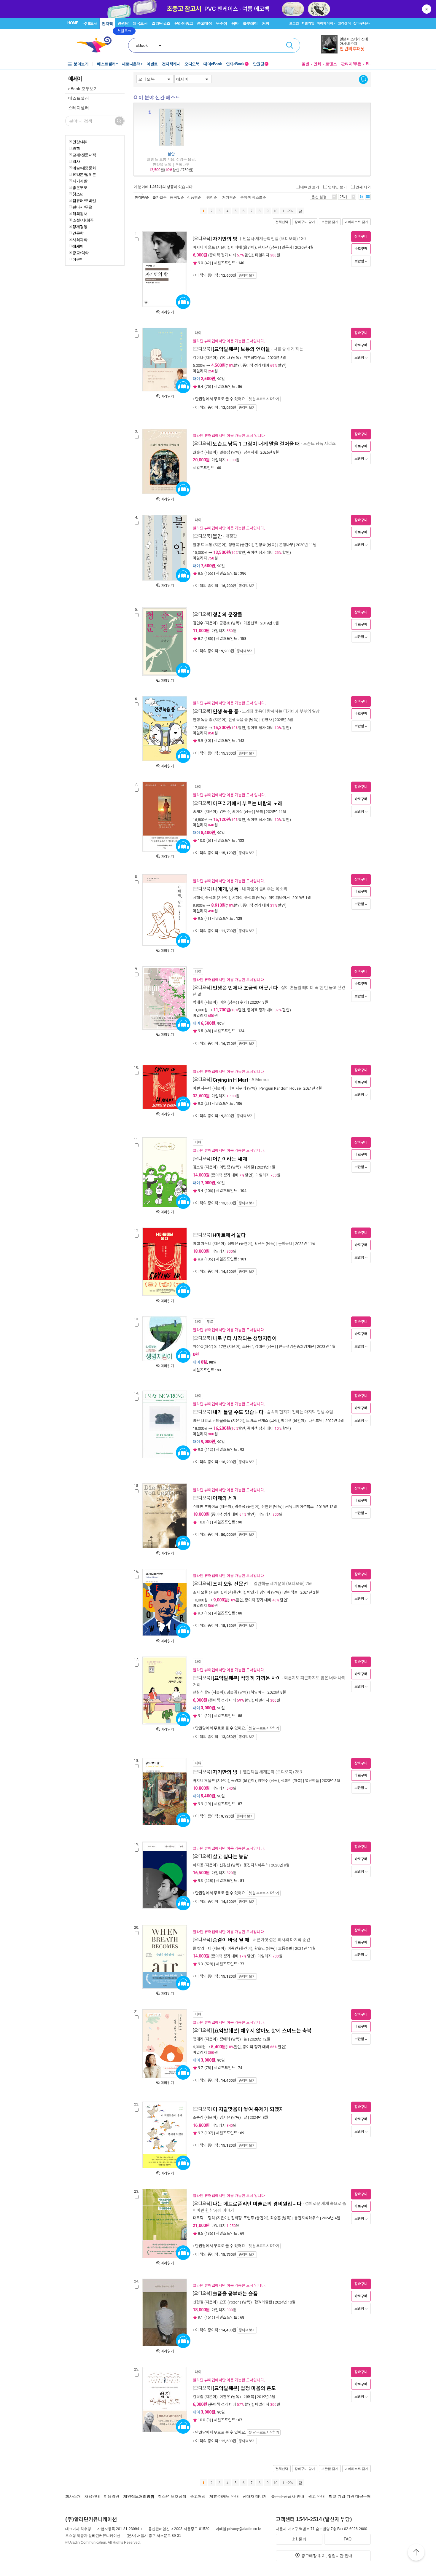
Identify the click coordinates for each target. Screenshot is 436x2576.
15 (208, 1613)
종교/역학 (81, 253)
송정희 (211, 898)
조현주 (249, 2218)
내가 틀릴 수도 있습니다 (238, 1412)
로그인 (294, 23)
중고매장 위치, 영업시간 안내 (327, 2556)
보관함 (359, 261)
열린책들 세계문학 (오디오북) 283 (272, 1772)
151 (209, 2317)
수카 (244, 1002)
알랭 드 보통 (203, 545)
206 (209, 1191)
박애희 (198, 1002)
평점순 (212, 197)
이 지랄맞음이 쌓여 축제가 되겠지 (248, 2109)
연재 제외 (363, 187)
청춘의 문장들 (227, 615)
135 (209, 2233)
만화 (317, 64)
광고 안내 (316, 2496)
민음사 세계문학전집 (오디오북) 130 (274, 239)
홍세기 (198, 812)
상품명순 (194, 197)
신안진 (267, 1507)
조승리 (198, 2117)
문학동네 (285, 1244)
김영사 (267, 720)
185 (209, 639)
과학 (76, 148)
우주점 (222, 23)
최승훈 (276, 2218)
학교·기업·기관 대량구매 (350, 2496)
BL (368, 64)
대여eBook (213, 64)
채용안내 (92, 2496)
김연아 (265, 1592)
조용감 (248, 1347)
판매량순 (142, 197)
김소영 (198, 1167)
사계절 (249, 1167)
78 (208, 2068)
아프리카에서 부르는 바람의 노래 (248, 804)
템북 (260, 812)
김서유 (225, 2117)
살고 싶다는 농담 (230, 1857)
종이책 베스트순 (253, 197)
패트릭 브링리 (204, 2218)
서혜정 (198, 898)
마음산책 (251, 623)
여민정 (225, 1167)
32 (208, 1716)
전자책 (107, 24)
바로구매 (361, 249)
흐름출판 (285, 1948)
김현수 (225, 812)
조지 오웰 (200, 1592)
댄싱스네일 (202, 1692)
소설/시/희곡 (83, 220)
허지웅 (198, 1865)
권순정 (198, 452)
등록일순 (177, 197)
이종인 (233, 1948)
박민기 (252, 1592)
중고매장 (204, 23)
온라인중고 (184, 23)
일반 (305, 64)
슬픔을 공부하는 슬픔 (235, 2294)
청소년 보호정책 (172, 2496)
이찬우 (225, 2397)
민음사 (287, 247)
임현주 (263, 1781)
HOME (73, 23)
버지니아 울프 (204, 247)
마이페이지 (325, 23)
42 (208, 263)
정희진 (286, 1781)
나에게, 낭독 (226, 889)
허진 (227, 1592)
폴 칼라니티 (202, 1948)
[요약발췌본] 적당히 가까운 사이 (247, 1678)
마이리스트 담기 (357, 222)
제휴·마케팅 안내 (224, 2496)
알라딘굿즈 (161, 23)
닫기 (427, 9)
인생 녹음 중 (226, 712)
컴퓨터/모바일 (84, 200)
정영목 (234, 545)
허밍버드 (258, 1692)
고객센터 (344, 23)
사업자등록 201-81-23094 (118, 2529)
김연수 (198, 623)
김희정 (236, 2218)
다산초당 (316, 1421)
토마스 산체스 (257, 1421)
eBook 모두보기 (83, 89)
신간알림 (363, 79)
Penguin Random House (280, 1088)
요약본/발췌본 (84, 174)
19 (208, 1804)
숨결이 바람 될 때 (231, 1940)
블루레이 (250, 23)
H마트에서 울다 (229, 1235)
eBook (142, 45)
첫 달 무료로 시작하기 (264, 399)
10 (276, 211)
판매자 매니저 (255, 2496)
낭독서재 (251, 452)
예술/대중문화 (84, 168)
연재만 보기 (337, 187)
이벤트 (152, 64)
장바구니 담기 (305, 222)
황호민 (260, 1948)
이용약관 (112, 2496)
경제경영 (80, 227)
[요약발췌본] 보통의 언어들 (241, 349)
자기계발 (80, 181)
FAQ (348, 2539)
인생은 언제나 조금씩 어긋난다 (245, 988)
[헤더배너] (346, 45)
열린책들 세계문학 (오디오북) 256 (283, 1584)
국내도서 (90, 23)
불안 (171, 154)
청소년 (78, 194)
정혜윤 (233, 1244)
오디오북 (192, 64)
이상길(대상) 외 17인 (210, 1347)
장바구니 (361, 23)
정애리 (198, 2039)
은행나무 (286, 545)
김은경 (232, 1692)
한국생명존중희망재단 (297, 1347)
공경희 (236, 1781)
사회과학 (80, 240)
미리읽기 (167, 312)
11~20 (287, 211)
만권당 (123, 23)
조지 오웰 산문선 (230, 1584)
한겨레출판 (263, 2302)
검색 (290, 45)
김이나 (198, 358)
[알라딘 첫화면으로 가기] (97, 45)
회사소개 (73, 2496)
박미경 (286, 1421)
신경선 (225, 1865)
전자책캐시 (171, 64)
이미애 (236, 247)
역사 (76, 161)
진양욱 (260, 545)
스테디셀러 (79, 108)
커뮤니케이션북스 (300, 1507)
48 (208, 1031)
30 (208, 741)
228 (209, 1881)
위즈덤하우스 (254, 358)
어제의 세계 (225, 1498)
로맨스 (331, 64)
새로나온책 (131, 64)
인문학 (78, 233)
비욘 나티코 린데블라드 (211, 1421)
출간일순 (160, 197)
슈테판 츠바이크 (206, 1507)
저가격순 (229, 197)
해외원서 (80, 213)
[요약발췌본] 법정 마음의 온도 (244, 2388)
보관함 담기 (330, 222)
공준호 (225, 623)
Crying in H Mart (230, 1080)
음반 (235, 23)
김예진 (260, 1347)
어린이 (78, 259)
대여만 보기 (310, 187)
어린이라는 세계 (230, 1159)
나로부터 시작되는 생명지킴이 (245, 1338)
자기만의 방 (225, 239)
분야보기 (81, 64)
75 (208, 386)
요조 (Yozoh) (230, 2302)
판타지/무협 (351, 64)
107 (209, 2133)
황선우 (260, 1244)
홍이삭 (237, 812)
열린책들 (291, 1592)
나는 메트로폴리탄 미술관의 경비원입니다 (257, 2204)
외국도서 (140, 23)
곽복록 (240, 1507)
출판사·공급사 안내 (288, 2496)
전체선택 (282, 222)
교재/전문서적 (84, 155)
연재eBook (237, 64)
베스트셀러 (106, 64)
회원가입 (308, 23)
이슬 (223, 1002)
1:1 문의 (299, 2539)
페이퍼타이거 (279, 898)
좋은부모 (80, 187)
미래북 (249, 2397)
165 (209, 573)
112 (209, 1449)
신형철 (198, 2302)
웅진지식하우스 (256, 1865)
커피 (266, 23)
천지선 (263, 247)
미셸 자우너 (202, 1088)
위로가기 (416, 2553)
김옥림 (198, 2397)
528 (209, 1964)
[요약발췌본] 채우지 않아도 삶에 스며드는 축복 (262, 2031)
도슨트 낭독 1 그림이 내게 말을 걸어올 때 (256, 444)
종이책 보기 (247, 275)
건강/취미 (81, 142)
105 (209, 1259)
